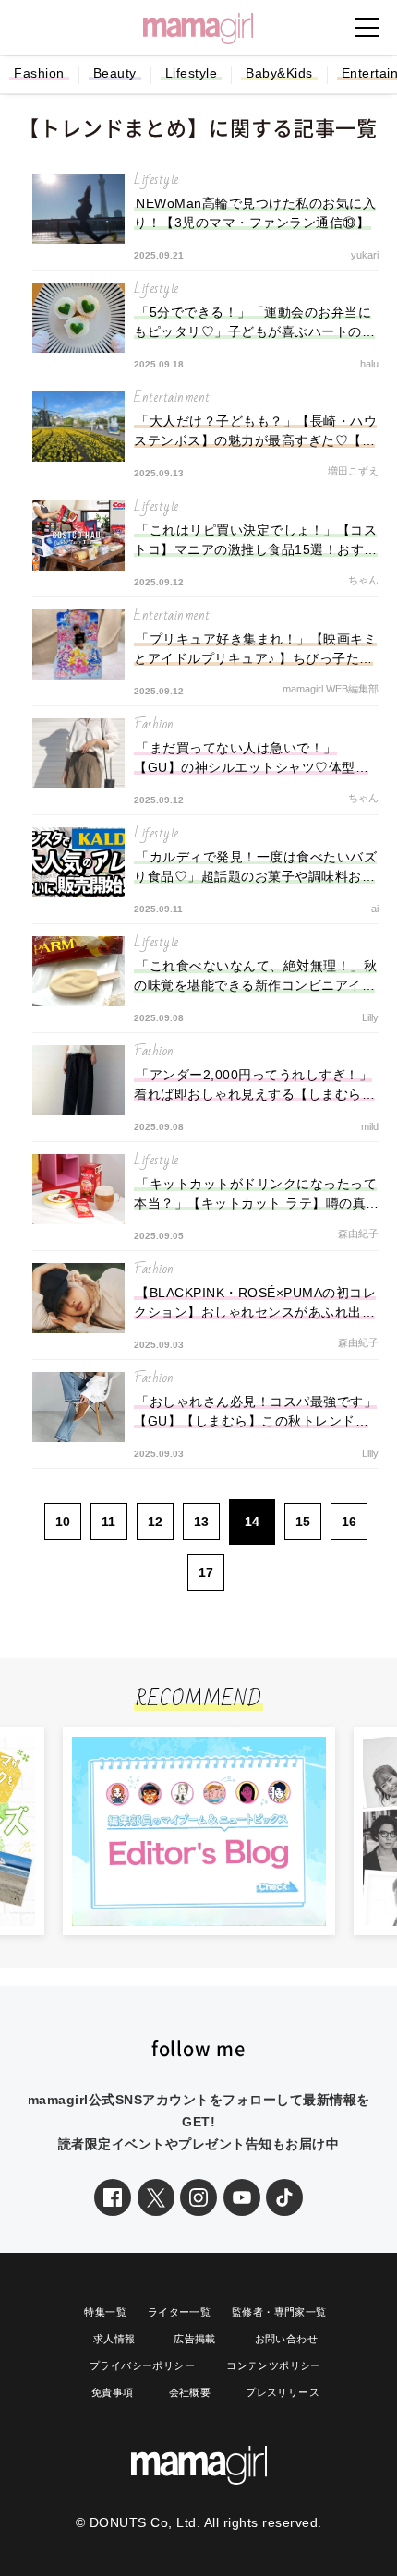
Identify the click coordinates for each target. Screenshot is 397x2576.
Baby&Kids (279, 73)
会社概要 (190, 2392)
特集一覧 (105, 2312)
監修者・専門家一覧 (279, 2312)
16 (349, 1522)
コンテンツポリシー (274, 2365)
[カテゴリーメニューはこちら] (367, 28)
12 (155, 1522)
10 (63, 1522)
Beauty (115, 73)
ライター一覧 (179, 2312)
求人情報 (114, 2339)
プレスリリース (283, 2392)
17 (206, 1572)
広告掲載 (195, 2339)
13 (201, 1522)
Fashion (39, 73)
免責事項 (113, 2392)
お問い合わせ (286, 2339)
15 (303, 1522)
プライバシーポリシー (142, 2365)
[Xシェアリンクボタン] (156, 2197)
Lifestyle (192, 73)
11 (108, 1522)
